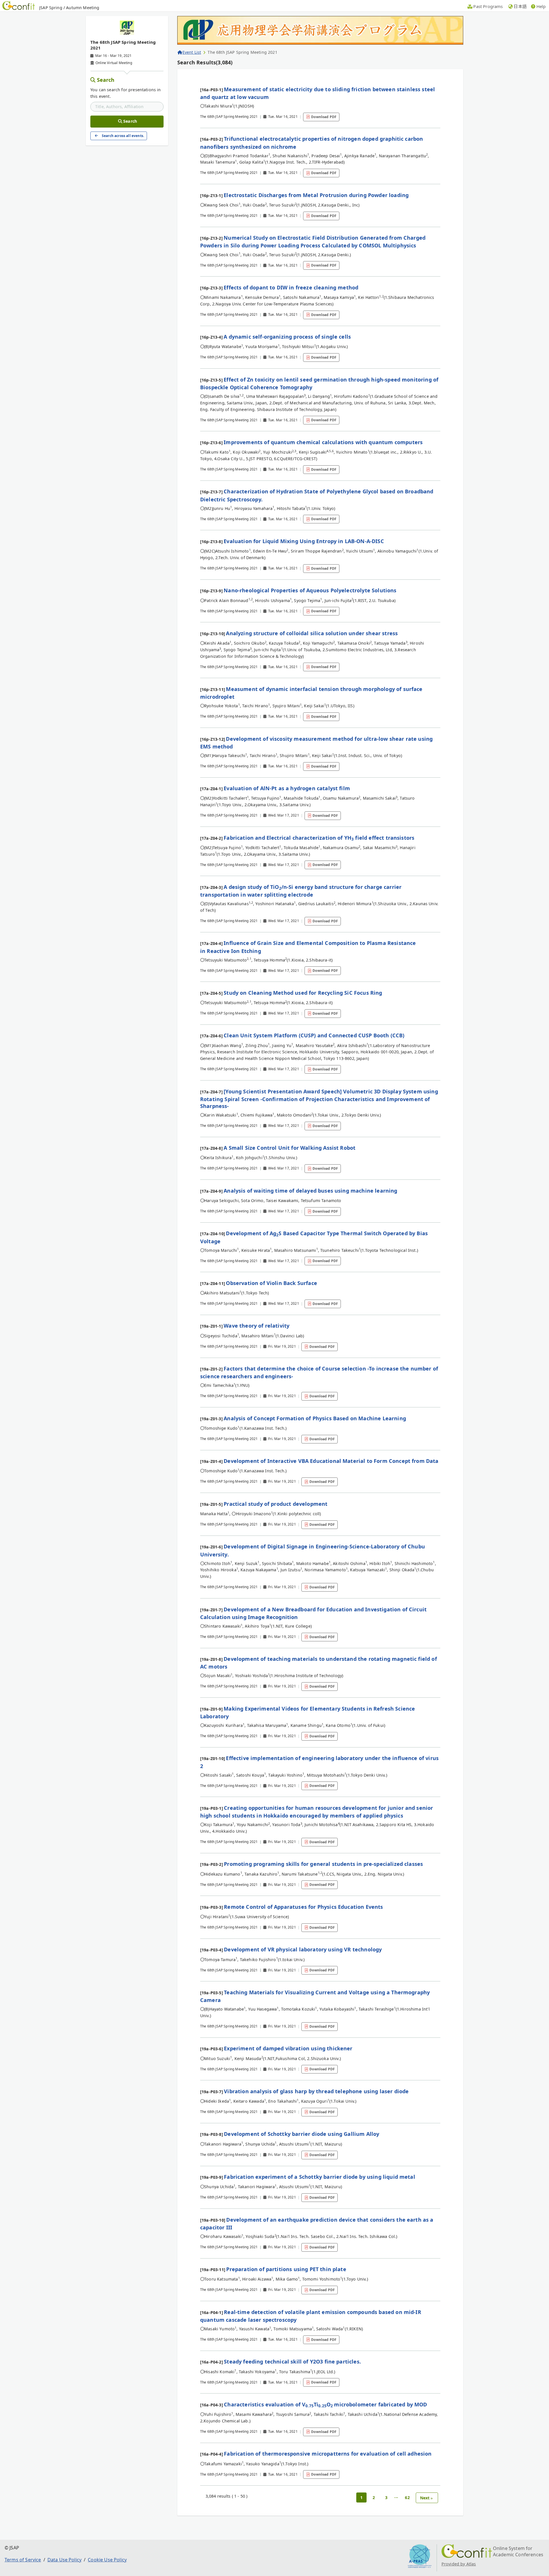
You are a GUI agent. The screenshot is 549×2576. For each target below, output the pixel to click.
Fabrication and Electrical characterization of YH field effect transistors (319, 838)
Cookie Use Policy (107, 2560)
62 (407, 2497)
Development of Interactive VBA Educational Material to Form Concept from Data (331, 1461)
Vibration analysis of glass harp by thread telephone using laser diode (316, 2091)
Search (106, 80)
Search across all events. (123, 136)
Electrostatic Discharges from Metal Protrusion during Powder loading (316, 195)
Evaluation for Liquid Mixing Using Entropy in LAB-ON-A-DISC (304, 541)
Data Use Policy (64, 2560)
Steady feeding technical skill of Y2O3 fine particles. (292, 2362)
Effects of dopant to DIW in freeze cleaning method (291, 287)
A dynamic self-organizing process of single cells (287, 337)
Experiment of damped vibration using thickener (288, 2048)
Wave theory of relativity (256, 1326)
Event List (192, 52)
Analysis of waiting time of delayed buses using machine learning (310, 1191)
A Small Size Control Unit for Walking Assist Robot (290, 1148)
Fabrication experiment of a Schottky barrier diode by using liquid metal (320, 2177)
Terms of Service (23, 2560)
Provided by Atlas (459, 2564)
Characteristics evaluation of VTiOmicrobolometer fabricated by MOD (325, 2404)
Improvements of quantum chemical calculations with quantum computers (323, 442)
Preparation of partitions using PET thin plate (286, 2269)
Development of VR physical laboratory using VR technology (303, 1949)
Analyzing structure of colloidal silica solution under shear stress (312, 633)
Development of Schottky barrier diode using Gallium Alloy (302, 2134)
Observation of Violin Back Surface (271, 1283)
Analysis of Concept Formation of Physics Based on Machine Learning (315, 1418)
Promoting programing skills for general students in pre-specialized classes (323, 1864)
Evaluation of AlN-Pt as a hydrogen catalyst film (287, 788)
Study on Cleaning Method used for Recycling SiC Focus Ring (303, 993)
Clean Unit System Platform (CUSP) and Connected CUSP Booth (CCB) (314, 1035)
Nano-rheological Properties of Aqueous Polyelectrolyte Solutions (310, 590)
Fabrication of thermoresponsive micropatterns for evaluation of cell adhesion (328, 2454)
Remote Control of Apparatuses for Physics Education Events (303, 1907)
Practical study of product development (276, 1504)
